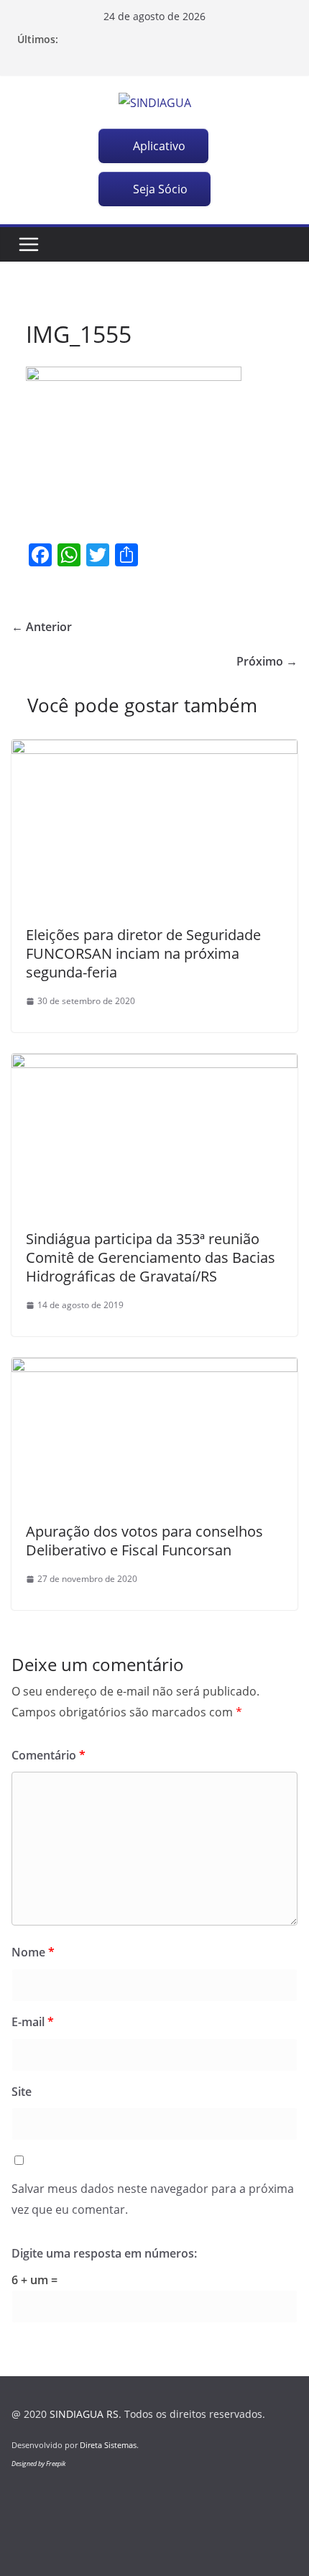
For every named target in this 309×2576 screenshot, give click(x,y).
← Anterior (42, 627)
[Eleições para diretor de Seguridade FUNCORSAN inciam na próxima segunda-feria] (154, 750)
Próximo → (267, 661)
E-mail (33, 2022)
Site (22, 2092)
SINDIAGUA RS (84, 2414)
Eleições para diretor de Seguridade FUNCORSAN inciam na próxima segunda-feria (143, 953)
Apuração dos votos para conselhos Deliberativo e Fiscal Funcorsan (144, 1541)
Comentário (49, 1755)
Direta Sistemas (108, 2445)
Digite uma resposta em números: (104, 2253)
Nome (33, 1952)
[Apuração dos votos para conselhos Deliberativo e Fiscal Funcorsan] (154, 1368)
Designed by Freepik (38, 2464)
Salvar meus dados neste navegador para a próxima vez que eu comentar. (153, 2199)
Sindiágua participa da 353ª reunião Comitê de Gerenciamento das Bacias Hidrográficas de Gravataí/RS (151, 1257)
